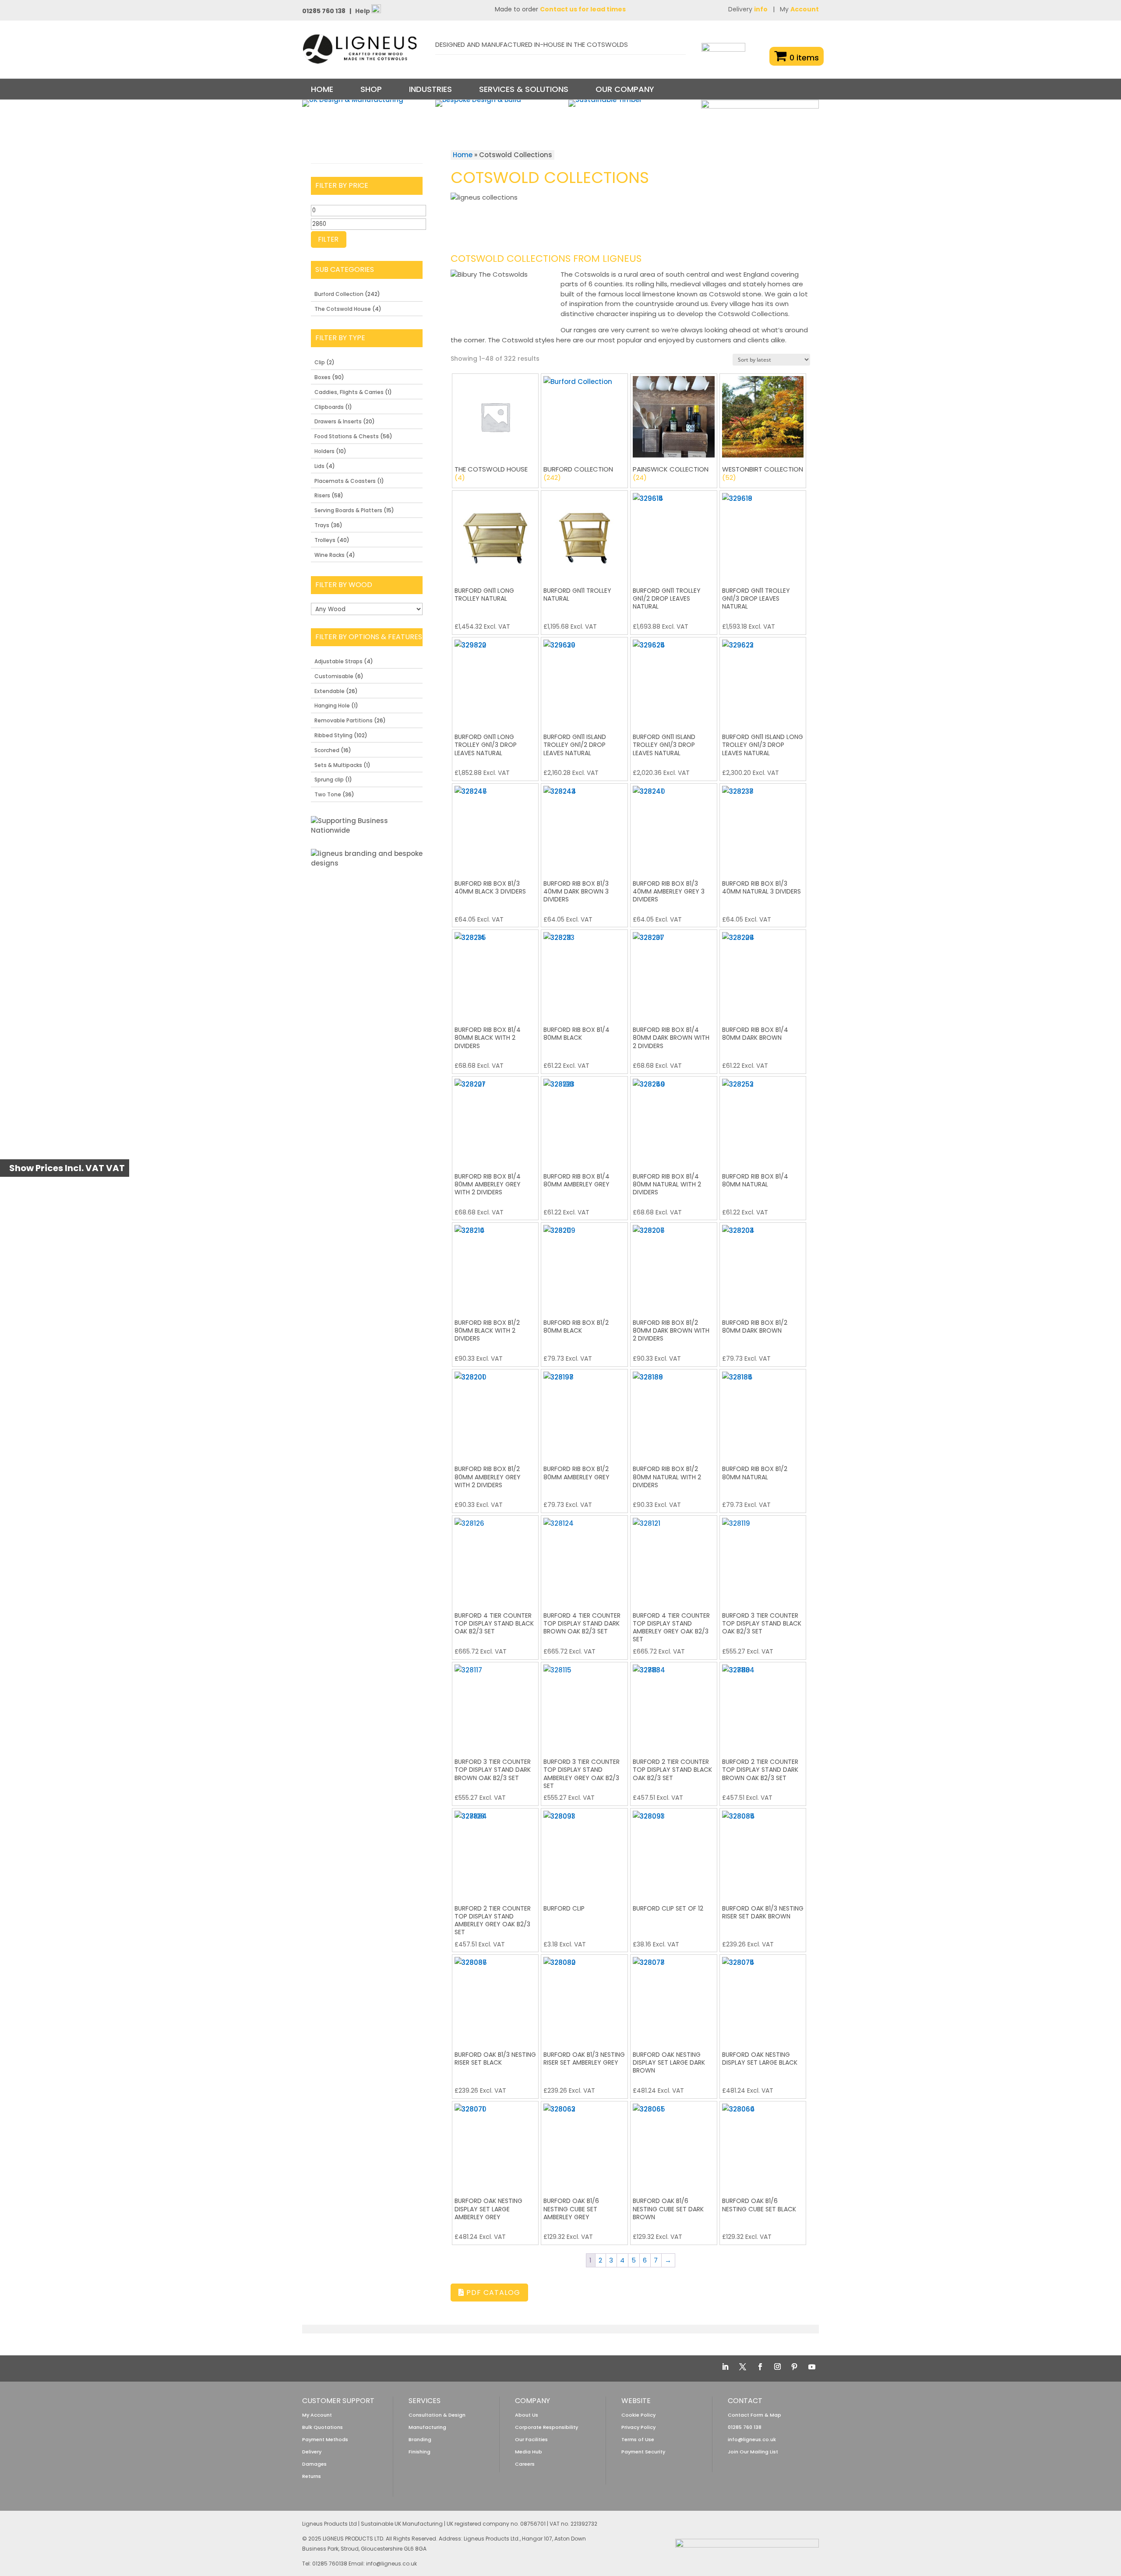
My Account (317, 2415)
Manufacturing (427, 2427)
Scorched (327, 750)
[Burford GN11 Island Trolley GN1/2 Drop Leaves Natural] (584, 681)
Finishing (419, 2452)
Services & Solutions (524, 89)
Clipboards (329, 407)
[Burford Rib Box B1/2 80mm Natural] (763, 1413)
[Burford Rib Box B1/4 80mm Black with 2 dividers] (495, 973)
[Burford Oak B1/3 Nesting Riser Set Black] (495, 1998)
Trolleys (325, 540)
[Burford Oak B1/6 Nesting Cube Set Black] (763, 2145)
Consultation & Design (437, 2415)
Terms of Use (638, 2439)
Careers (525, 2464)
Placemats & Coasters (345, 481)
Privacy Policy (638, 2427)
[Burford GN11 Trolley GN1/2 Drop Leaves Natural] (674, 534)
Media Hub (529, 2452)
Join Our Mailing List (753, 2452)
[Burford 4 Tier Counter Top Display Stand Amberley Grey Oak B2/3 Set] (674, 1559)
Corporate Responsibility (546, 2427)
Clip (320, 362)
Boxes (323, 377)
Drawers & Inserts (338, 421)
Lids (319, 466)
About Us (527, 2415)
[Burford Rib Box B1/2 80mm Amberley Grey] (584, 1413)
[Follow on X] (743, 2367)
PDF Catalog (492, 2293)
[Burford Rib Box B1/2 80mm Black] (584, 1266)
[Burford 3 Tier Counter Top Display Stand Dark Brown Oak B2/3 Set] (495, 1705)
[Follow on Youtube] (812, 2367)
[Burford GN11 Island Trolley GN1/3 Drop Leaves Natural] (674, 681)
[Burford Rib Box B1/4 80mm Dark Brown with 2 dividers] (674, 973)
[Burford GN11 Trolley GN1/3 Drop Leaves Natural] (763, 534)
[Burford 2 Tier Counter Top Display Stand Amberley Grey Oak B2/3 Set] (495, 1852)
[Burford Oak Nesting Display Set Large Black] (763, 1998)
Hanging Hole (332, 706)
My (799, 9)
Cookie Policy (638, 2415)
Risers (322, 495)
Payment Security (643, 2452)
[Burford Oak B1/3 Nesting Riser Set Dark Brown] (763, 1852)
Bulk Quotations (323, 2427)
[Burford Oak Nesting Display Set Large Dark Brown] (674, 1998)
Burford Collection (339, 294)
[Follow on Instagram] (777, 2367)
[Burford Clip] (584, 1852)
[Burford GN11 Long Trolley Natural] (495, 534)
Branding (420, 2439)
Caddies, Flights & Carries (349, 392)
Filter (329, 239)
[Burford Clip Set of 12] (674, 1852)
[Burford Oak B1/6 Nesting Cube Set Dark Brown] (674, 2145)
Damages (314, 2464)
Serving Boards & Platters (348, 510)
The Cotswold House (343, 309)
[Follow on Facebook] (760, 2367)
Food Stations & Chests (347, 436)
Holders (324, 451)
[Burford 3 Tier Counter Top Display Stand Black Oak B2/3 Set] (763, 1559)
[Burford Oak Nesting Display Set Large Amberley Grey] (495, 2145)
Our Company (625, 89)
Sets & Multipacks (338, 765)
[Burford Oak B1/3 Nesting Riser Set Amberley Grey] (584, 1998)
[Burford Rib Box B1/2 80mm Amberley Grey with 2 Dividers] (495, 1413)
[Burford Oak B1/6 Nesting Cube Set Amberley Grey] (584, 2145)
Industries (430, 89)
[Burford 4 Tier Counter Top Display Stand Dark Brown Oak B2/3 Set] (584, 1559)
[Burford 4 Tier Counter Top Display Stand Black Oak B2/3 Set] (495, 1559)
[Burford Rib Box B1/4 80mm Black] (584, 973)
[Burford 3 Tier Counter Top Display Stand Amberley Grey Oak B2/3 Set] (584, 1705)
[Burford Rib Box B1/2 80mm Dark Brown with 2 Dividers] (674, 1266)
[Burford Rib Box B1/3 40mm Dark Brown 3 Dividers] (584, 827)
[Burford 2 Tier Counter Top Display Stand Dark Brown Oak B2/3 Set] (763, 1705)
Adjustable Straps (338, 661)
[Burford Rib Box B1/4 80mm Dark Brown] (763, 973)
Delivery (748, 9)
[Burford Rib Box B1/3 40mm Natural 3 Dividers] (763, 827)
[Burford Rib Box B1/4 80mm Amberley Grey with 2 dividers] (495, 1120)
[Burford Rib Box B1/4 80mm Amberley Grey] (584, 1120)
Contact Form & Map (754, 2415)
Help (363, 11)
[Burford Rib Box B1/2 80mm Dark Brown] (763, 1266)
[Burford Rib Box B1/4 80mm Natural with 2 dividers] (674, 1120)
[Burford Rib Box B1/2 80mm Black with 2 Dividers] (495, 1266)
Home (322, 89)
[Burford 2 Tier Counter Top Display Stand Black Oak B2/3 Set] (674, 1705)
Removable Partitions (344, 720)
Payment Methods (325, 2439)
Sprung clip (329, 779)
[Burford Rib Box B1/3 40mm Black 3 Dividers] (495, 827)
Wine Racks (330, 555)
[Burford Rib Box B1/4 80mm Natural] (763, 1120)
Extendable (330, 691)
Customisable (334, 676)
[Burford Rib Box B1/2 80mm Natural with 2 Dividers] (674, 1413)
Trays (322, 525)
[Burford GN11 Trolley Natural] (584, 534)
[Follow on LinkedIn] (725, 2367)
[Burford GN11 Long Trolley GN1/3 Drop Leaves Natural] (495, 681)
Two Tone (328, 794)
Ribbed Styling (333, 735)
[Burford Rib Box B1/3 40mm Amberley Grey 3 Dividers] (674, 827)
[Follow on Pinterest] (794, 2367)
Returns (312, 2476)
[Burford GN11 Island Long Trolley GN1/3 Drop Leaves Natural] (763, 681)
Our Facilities (531, 2439)
